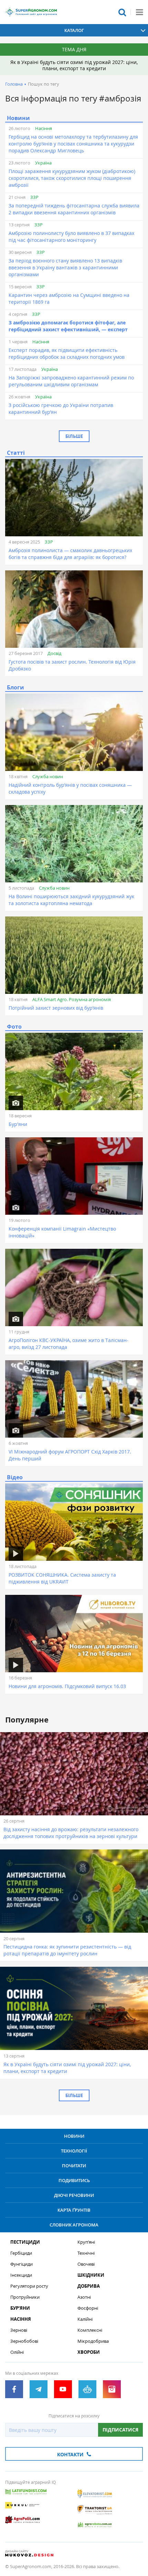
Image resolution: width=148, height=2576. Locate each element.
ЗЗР (34, 197)
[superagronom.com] (31, 12)
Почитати (74, 2166)
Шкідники (91, 2275)
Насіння (44, 128)
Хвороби (89, 2352)
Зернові (19, 2330)
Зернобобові (24, 2341)
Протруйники (25, 2297)
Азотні (84, 2297)
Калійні (85, 2319)
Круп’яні (86, 2242)
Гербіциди (21, 2253)
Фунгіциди (22, 2264)
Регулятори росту (29, 2286)
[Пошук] (122, 12)
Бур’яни (20, 2308)
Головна (14, 84)
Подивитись (74, 2180)
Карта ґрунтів (74, 2210)
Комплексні (90, 2330)
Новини (74, 2136)
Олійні (17, 2352)
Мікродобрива (93, 2341)
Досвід (54, 653)
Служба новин (48, 776)
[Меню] (139, 12)
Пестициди (25, 2242)
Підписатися (120, 2430)
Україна (43, 163)
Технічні (86, 2253)
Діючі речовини (74, 2195)
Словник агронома (74, 2225)
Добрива (89, 2286)
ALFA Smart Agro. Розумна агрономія (72, 999)
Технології (74, 2151)
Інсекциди (21, 2275)
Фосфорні (88, 2308)
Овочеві (86, 2264)
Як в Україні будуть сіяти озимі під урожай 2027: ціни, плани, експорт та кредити (74, 65)
